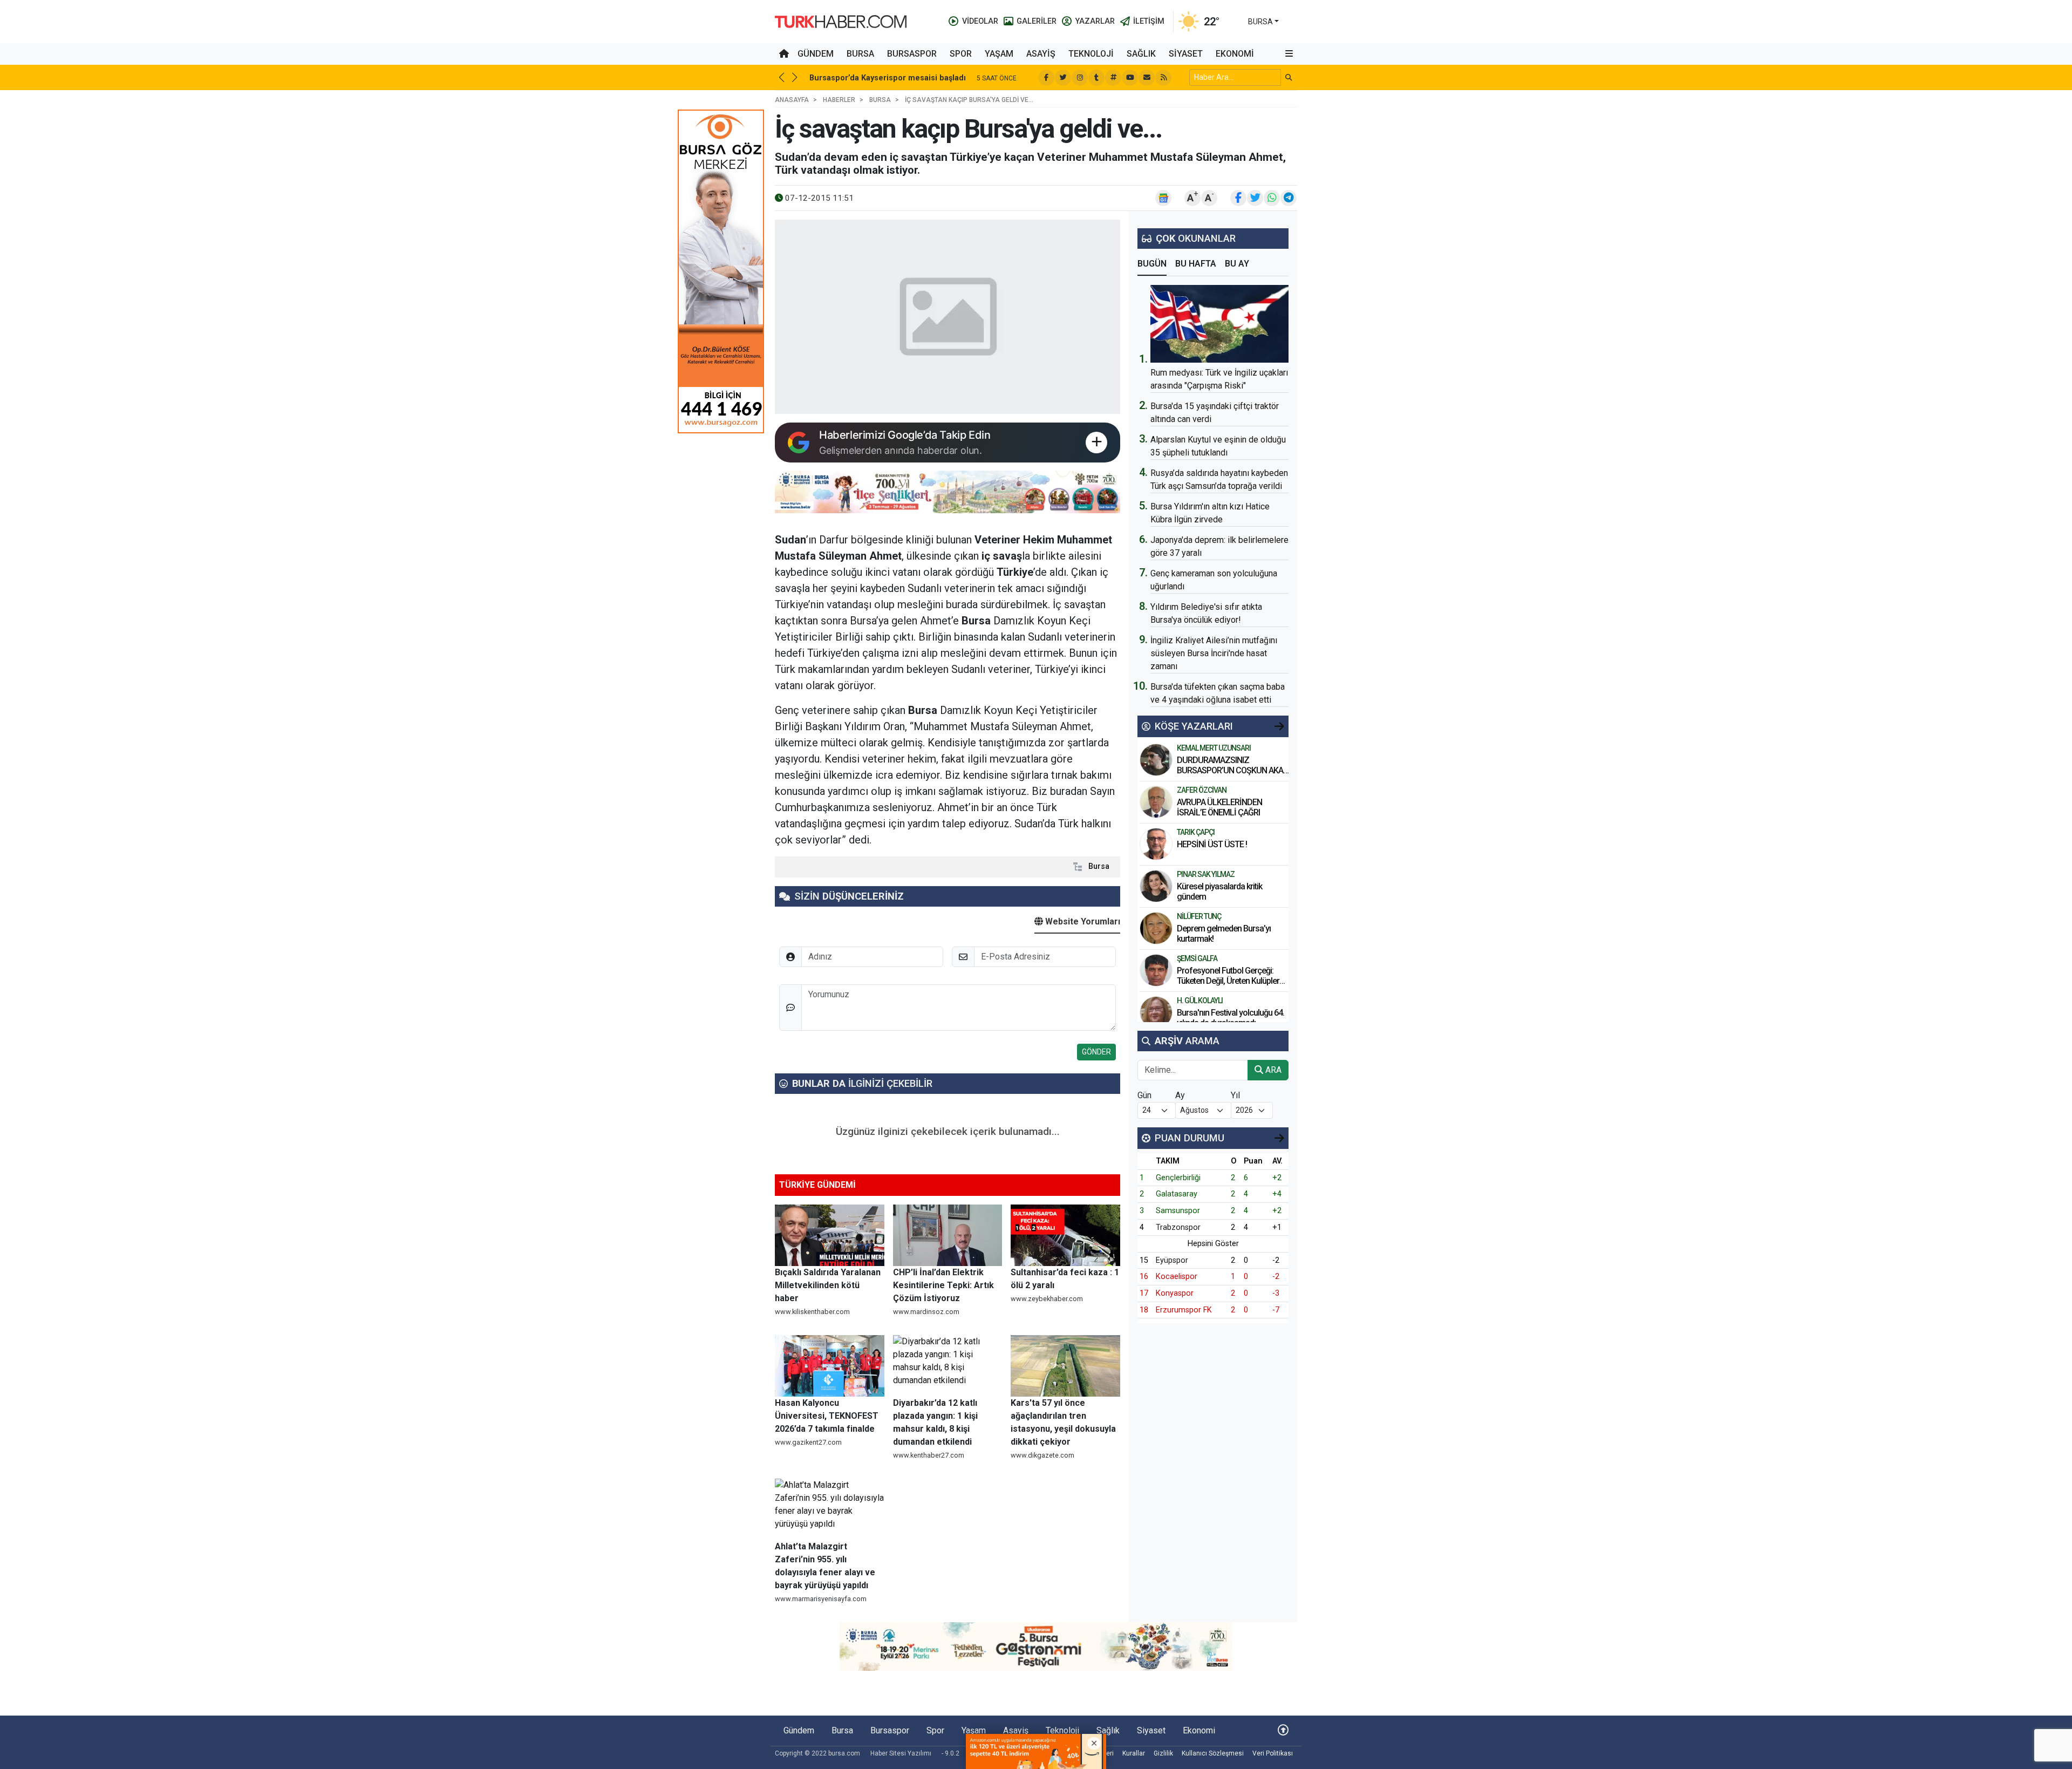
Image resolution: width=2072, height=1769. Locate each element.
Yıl (1235, 1095)
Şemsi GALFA (1197, 958)
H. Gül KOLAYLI (1200, 1001)
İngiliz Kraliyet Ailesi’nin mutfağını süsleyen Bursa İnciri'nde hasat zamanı (1214, 653)
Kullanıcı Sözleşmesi (1213, 1753)
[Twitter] (1063, 78)
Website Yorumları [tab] (1082, 921)
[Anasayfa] (784, 54)
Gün (1144, 1095)
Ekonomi (1235, 54)
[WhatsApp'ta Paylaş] (1272, 198)
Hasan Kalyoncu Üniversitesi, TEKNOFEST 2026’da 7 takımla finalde (827, 1416)
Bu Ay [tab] (1237, 264)
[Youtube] (1130, 78)
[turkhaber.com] (841, 21)
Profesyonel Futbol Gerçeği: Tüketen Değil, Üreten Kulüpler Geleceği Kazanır (1228, 981)
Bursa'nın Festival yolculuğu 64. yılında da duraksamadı (1231, 1018)
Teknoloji (1091, 54)
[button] (1289, 54)
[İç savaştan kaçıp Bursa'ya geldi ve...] (948, 317)
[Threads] (1113, 78)
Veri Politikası (1273, 1753)
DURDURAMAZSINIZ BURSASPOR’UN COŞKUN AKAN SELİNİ (1233, 770)
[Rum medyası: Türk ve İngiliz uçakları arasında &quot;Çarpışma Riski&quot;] (1219, 324)
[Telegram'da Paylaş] (1289, 198)
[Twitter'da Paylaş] (1255, 198)
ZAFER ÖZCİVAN (1202, 790)
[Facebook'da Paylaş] (1238, 198)
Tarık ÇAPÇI (1196, 832)
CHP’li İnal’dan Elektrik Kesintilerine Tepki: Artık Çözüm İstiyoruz (943, 1285)
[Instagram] (1080, 78)
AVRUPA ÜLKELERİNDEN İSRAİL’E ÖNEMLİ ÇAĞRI (1219, 807)
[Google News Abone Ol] (1163, 198)
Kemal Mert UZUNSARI (1214, 748)
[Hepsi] (1279, 726)
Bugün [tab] (1152, 264)
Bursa (860, 54)
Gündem (816, 54)
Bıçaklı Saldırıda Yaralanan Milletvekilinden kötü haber (828, 1285)
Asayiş (1041, 54)
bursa (1260, 22)
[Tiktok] (1096, 78)
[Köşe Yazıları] (1156, 760)
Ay (1180, 1095)
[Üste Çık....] (1283, 1730)
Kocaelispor (1177, 1277)
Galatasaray (1177, 1194)
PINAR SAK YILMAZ (1206, 874)
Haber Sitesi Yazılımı (901, 1753)
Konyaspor (1175, 1293)
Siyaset (1186, 54)
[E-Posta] (1147, 78)
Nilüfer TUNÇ (1199, 916)
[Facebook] (1046, 78)
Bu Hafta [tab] (1196, 264)
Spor (961, 54)
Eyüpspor (1172, 1260)
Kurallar (1134, 1753)
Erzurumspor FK (1184, 1310)
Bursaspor (912, 54)
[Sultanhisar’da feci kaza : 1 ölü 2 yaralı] (1065, 1235)
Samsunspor (1178, 1211)
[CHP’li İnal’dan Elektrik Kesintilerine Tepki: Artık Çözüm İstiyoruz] (948, 1235)
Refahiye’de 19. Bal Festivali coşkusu (878, 78)
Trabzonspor (1178, 1227)
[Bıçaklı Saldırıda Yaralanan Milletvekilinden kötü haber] (830, 1235)
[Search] (1289, 77)
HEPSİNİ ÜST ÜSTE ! (1213, 844)
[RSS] (1163, 78)
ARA (1272, 1070)
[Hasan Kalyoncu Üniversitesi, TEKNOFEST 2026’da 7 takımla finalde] (830, 1366)
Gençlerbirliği (1178, 1178)
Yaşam (999, 54)
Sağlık (1141, 54)
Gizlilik (1163, 1753)
